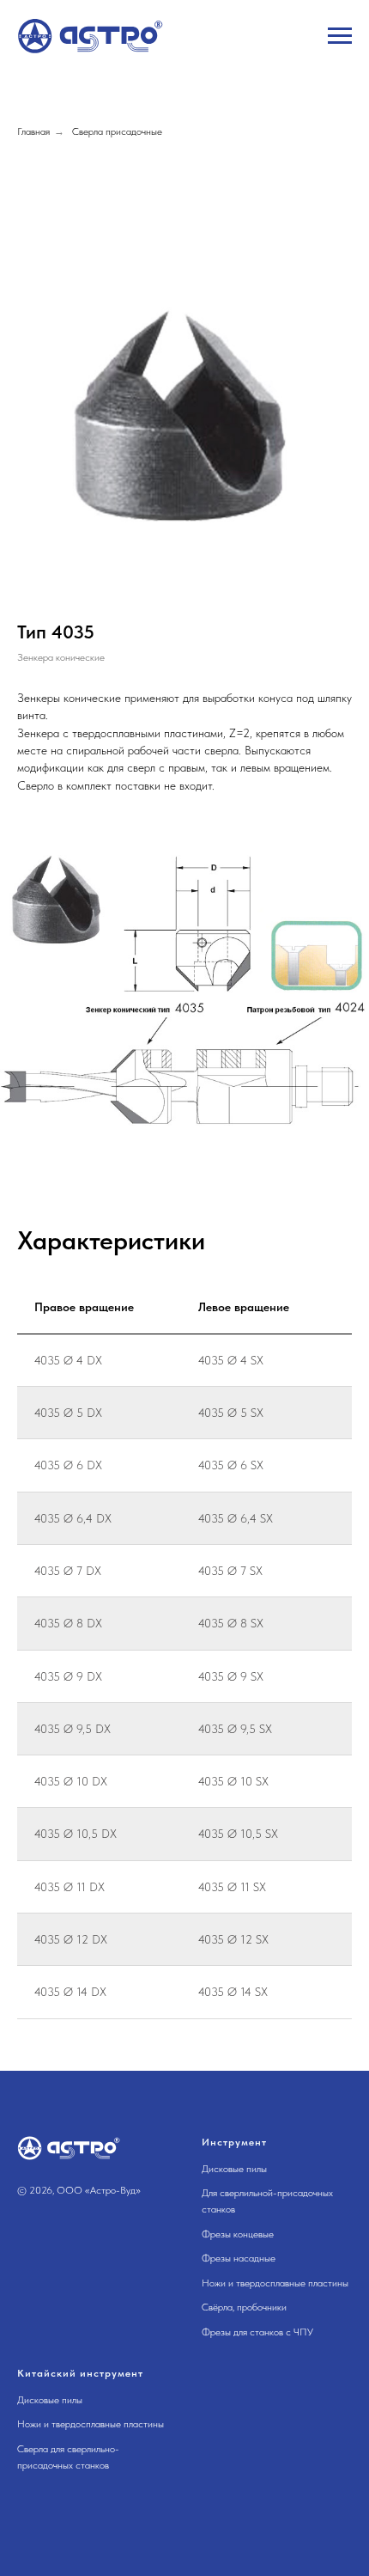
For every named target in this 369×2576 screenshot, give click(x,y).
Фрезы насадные (239, 2258)
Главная (33, 131)
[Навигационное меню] (340, 36)
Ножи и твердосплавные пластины (275, 2283)
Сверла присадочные (117, 131)
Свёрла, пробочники (244, 2307)
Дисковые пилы (234, 2169)
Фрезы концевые (238, 2234)
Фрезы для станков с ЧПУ (257, 2332)
